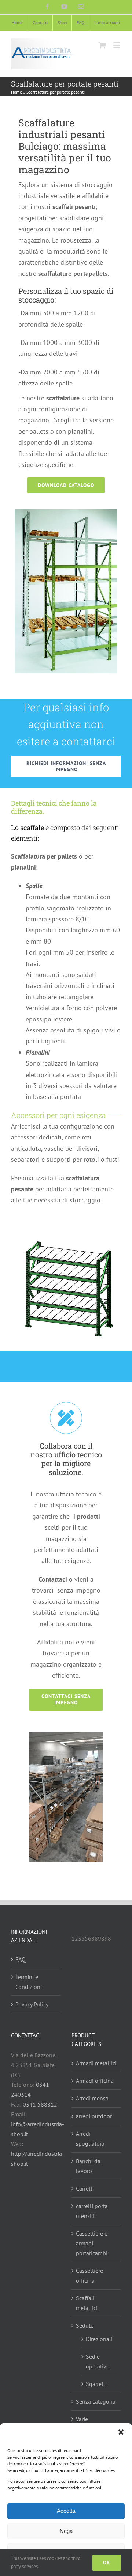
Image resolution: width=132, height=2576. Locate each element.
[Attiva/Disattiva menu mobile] (117, 45)
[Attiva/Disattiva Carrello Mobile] (102, 45)
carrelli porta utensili (92, 2211)
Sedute (85, 2325)
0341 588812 (40, 2104)
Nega (66, 2531)
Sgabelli (96, 2384)
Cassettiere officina (89, 2276)
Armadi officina (95, 2081)
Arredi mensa (92, 2098)
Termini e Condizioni (29, 1982)
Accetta (66, 2511)
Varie (82, 2419)
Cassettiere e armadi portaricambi (92, 2243)
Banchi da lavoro (88, 2166)
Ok (107, 2562)
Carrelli (85, 2188)
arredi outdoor (94, 2116)
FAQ (21, 1959)
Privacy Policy (32, 2004)
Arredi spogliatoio (90, 2139)
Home (16, 92)
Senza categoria (96, 2401)
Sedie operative (98, 2361)
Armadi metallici (96, 2063)
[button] (121, 2432)
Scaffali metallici (87, 2303)
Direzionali (99, 2339)
